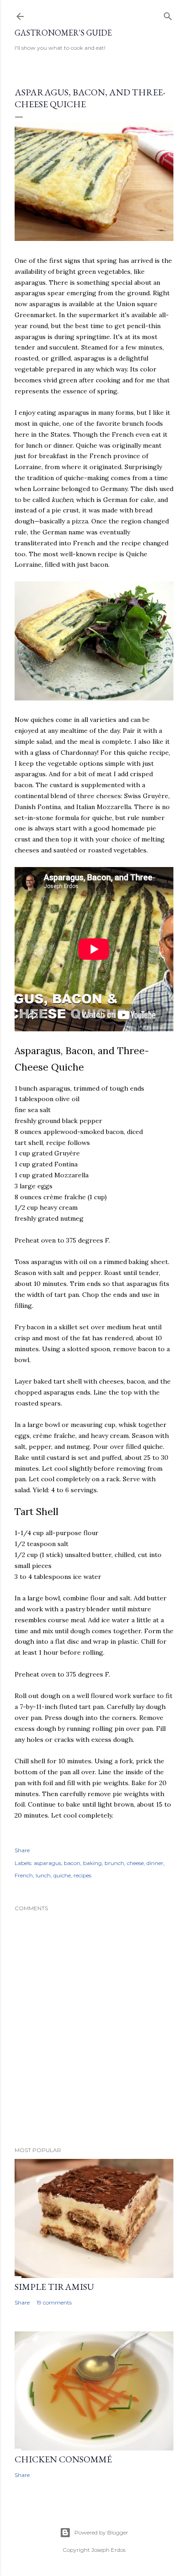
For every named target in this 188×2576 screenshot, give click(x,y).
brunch (114, 1863)
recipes (82, 1875)
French (24, 1875)
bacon (72, 1863)
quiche (62, 1875)
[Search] (168, 14)
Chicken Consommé (63, 2459)
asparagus (47, 1863)
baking (92, 1863)
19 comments (54, 2302)
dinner (155, 1863)
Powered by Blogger (101, 2532)
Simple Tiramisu (54, 2287)
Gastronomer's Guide (63, 33)
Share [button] (22, 1850)
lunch (43, 1875)
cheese (135, 1863)
